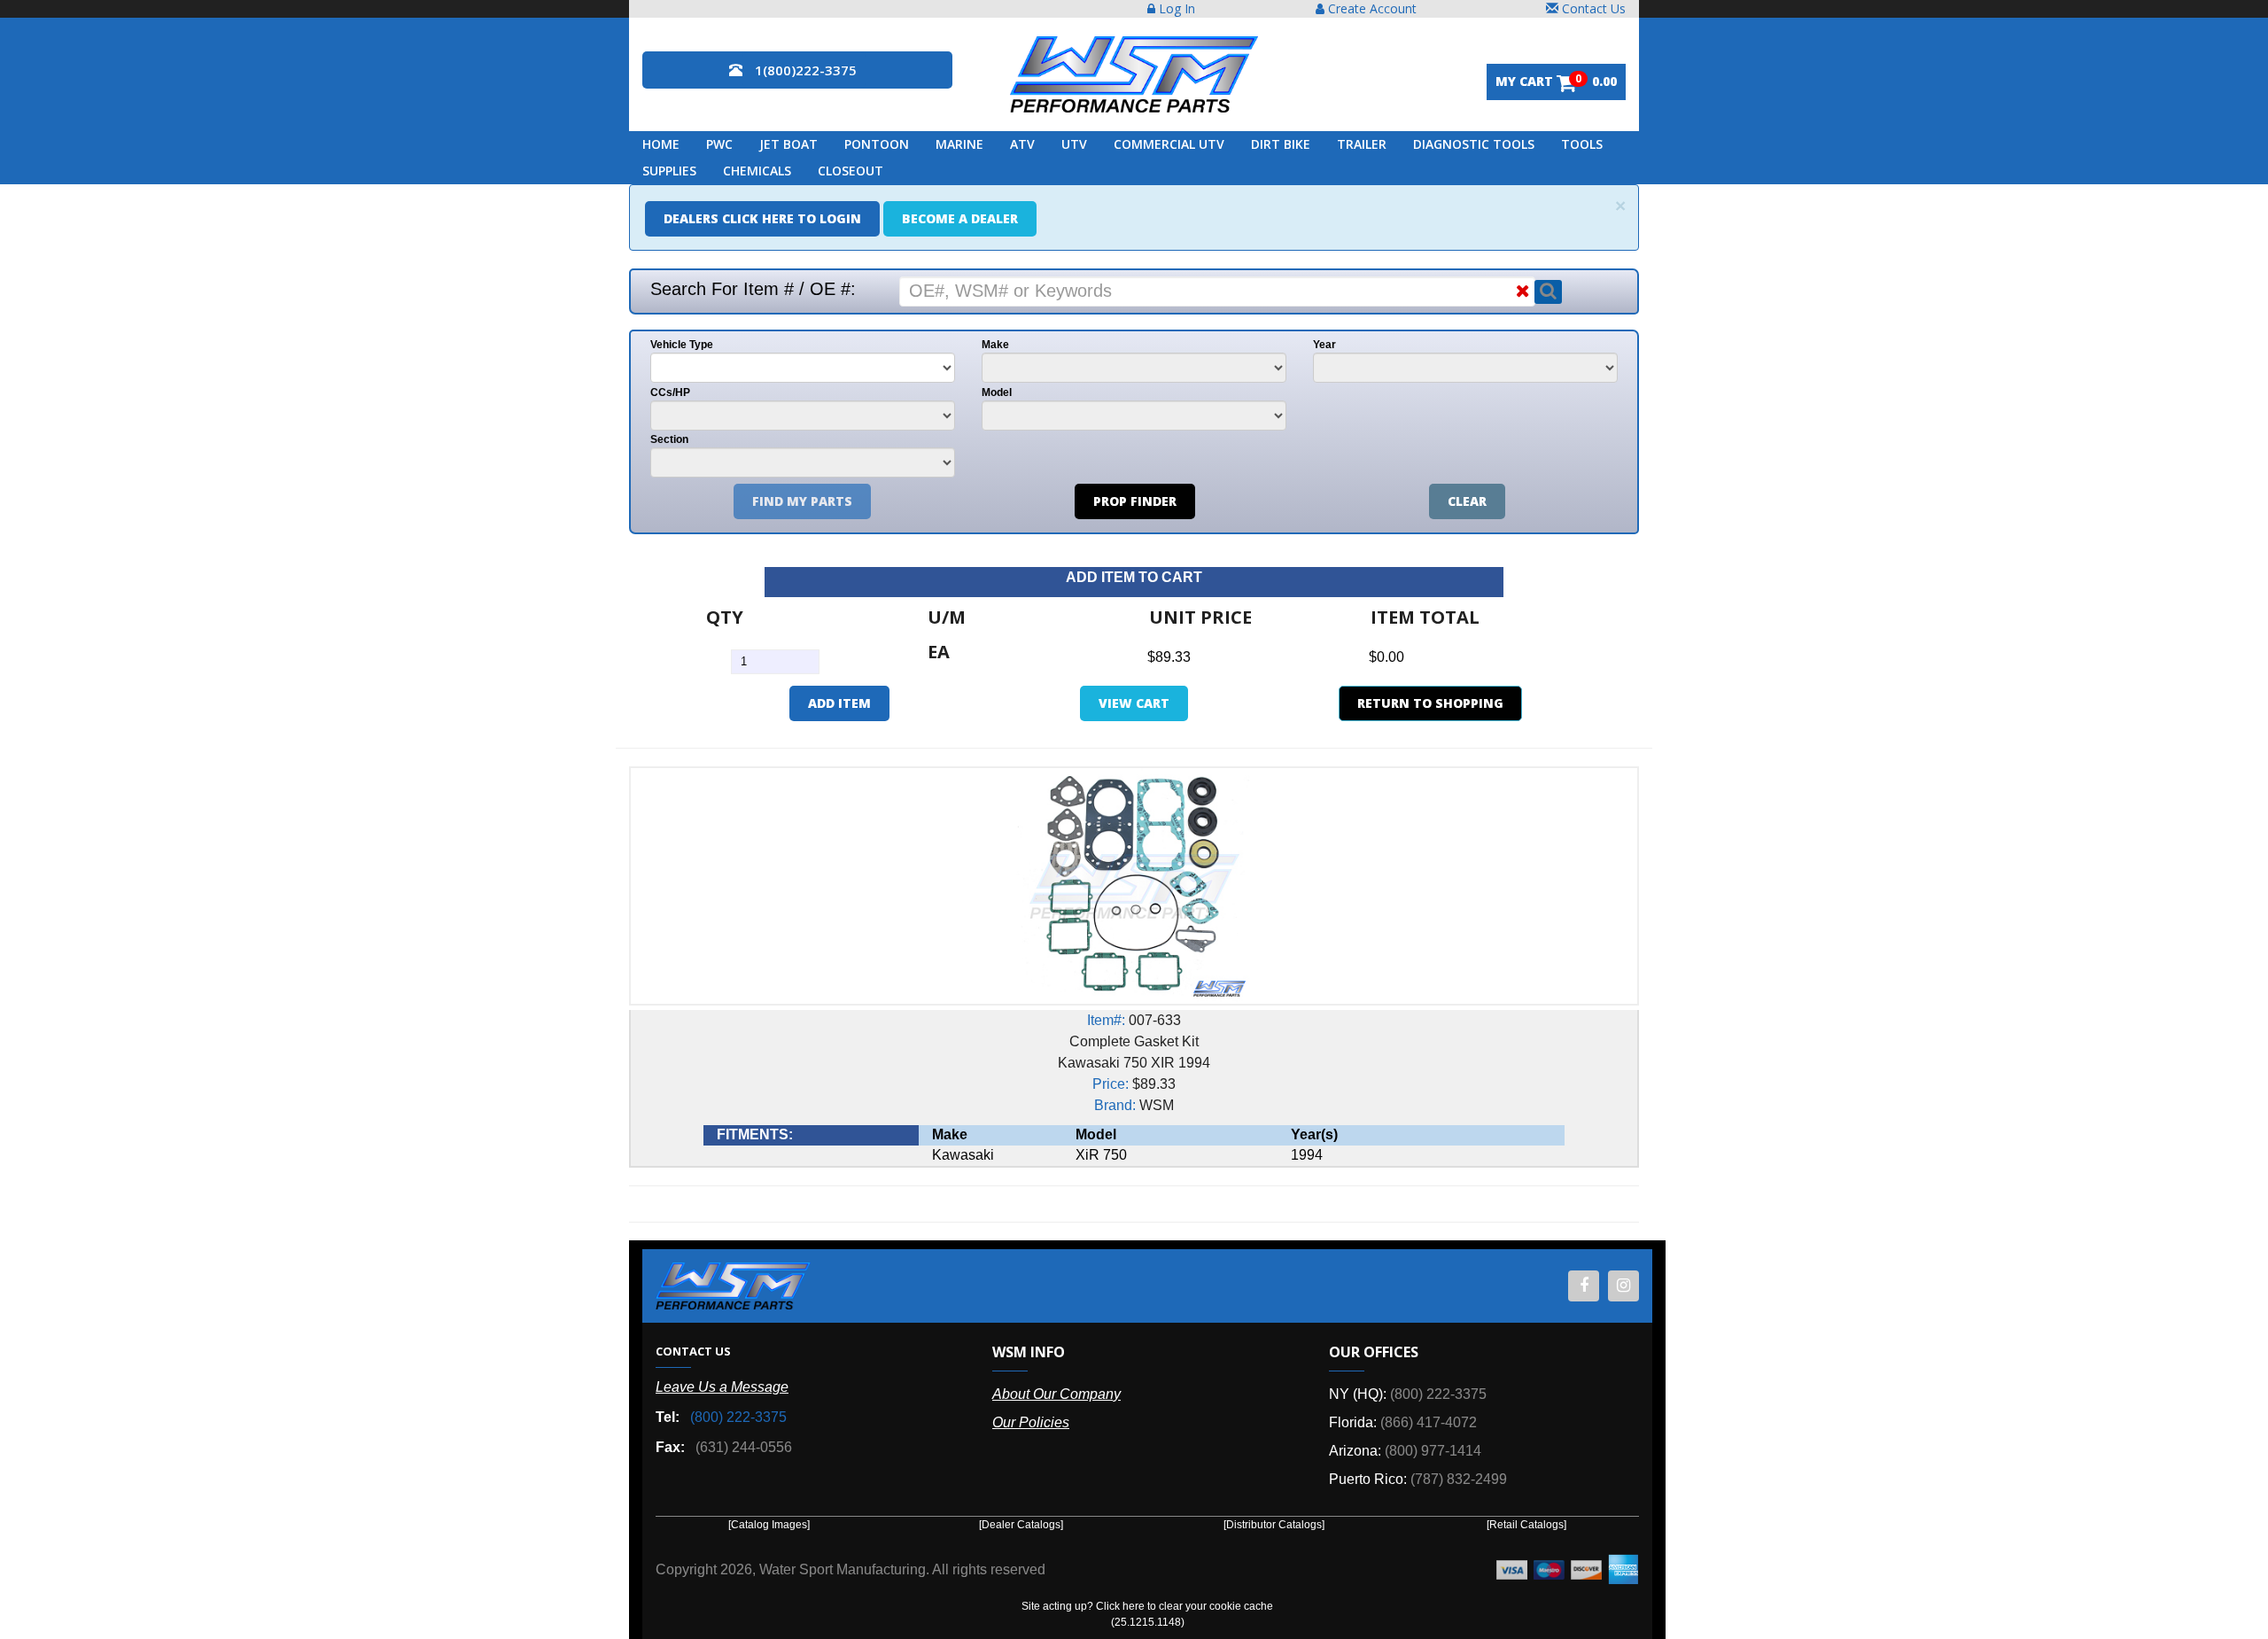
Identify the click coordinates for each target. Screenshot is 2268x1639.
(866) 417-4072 (1429, 1422)
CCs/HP (670, 392)
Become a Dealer (960, 218)
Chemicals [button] (757, 171)
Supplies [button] (669, 171)
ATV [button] (1022, 144)
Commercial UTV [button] (1169, 144)
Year (1324, 345)
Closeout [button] (850, 171)
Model (997, 392)
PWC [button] (719, 144)
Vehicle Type (682, 345)
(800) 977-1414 (1433, 1451)
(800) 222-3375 (738, 1417)
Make (995, 345)
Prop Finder (1135, 501)
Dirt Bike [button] (1281, 144)
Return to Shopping (1430, 703)
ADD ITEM (839, 703)
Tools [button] (1582, 144)
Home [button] (661, 144)
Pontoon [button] (877, 144)
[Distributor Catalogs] (1274, 1525)
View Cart (1134, 703)
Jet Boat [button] (788, 144)
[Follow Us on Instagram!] (1623, 1286)
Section (669, 439)
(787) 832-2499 (1459, 1479)
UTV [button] (1074, 144)
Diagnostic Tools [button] (1474, 144)
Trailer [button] (1362, 144)
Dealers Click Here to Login (762, 218)
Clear (1467, 501)
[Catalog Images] (769, 1525)
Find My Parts (802, 501)
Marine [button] (959, 144)
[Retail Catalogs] (1526, 1525)
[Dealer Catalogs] (1021, 1525)
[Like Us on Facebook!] (1584, 1286)
